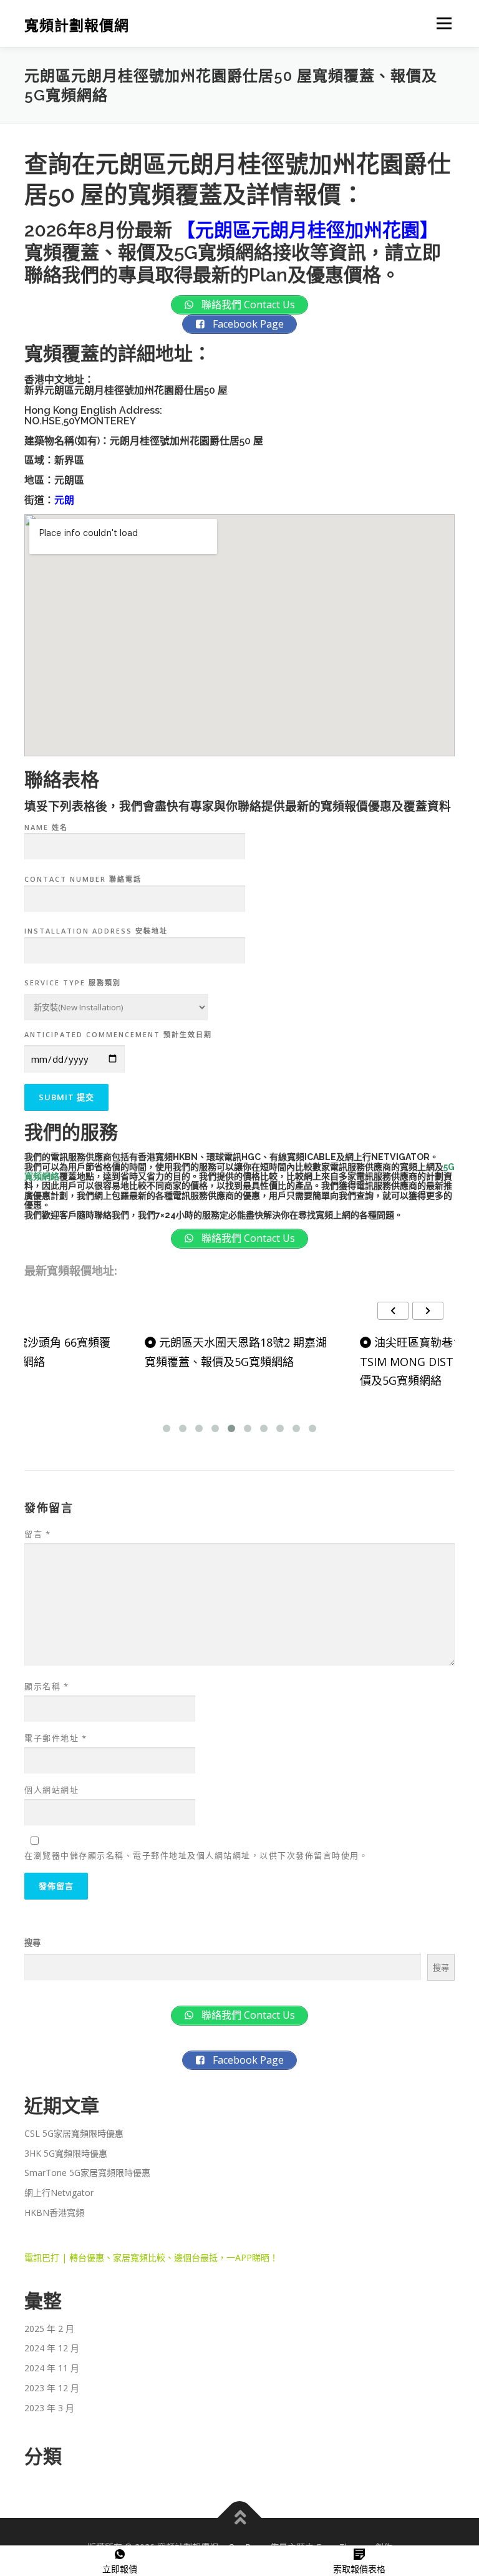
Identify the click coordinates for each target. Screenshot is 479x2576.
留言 (37, 1534)
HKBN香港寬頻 (54, 2213)
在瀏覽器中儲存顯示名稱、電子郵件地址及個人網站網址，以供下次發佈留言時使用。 (196, 1855)
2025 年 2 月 (49, 2329)
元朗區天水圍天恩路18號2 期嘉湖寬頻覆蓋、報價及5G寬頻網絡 (236, 1352)
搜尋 (32, 1943)
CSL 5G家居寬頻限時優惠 (74, 2133)
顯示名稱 (46, 1686)
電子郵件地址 (56, 1738)
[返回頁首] (240, 2518)
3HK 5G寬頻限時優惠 (66, 2153)
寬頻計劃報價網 (77, 25)
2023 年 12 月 (52, 2388)
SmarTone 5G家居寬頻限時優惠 (87, 2173)
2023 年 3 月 (49, 2408)
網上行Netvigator (59, 2193)
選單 (441, 23)
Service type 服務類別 (73, 983)
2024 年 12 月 (52, 2348)
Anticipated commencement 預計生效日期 (118, 1034)
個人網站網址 (51, 1790)
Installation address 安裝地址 (96, 931)
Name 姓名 (46, 827)
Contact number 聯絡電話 (83, 879)
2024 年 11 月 (52, 2368)
